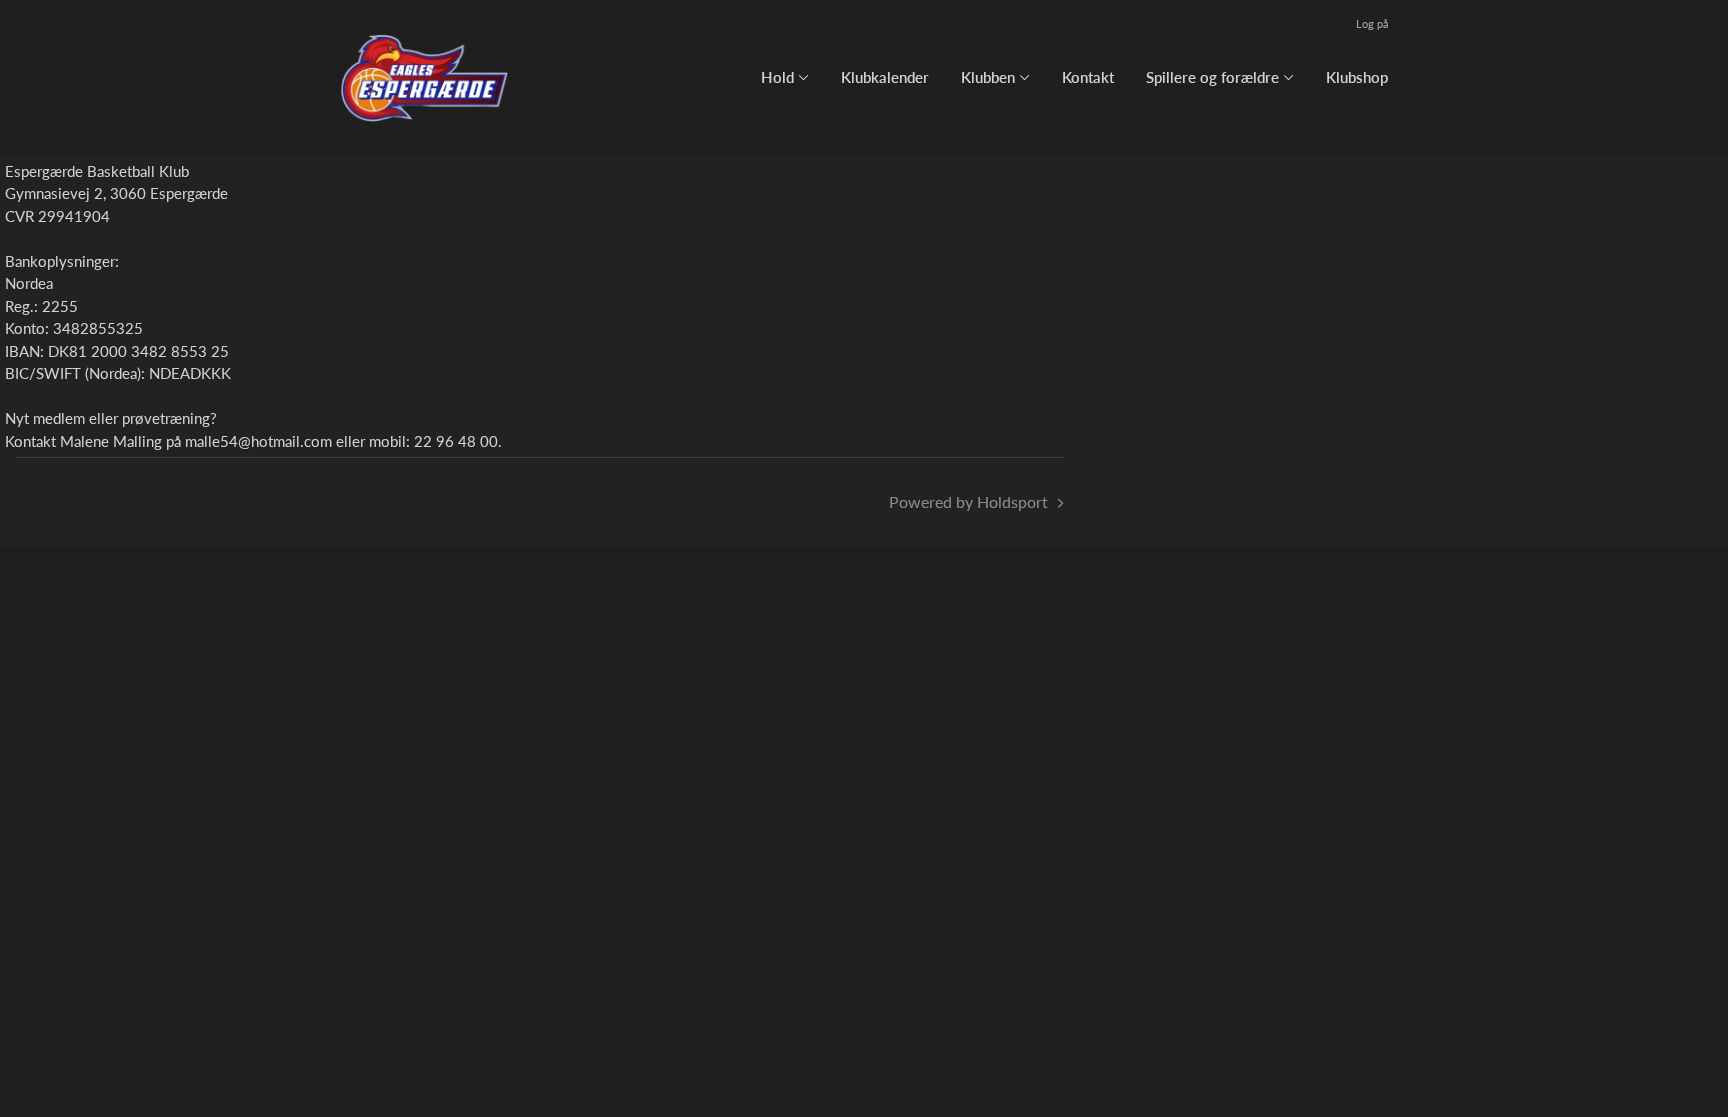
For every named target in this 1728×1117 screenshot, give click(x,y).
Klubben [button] (988, 77)
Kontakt (1088, 77)
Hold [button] (777, 77)
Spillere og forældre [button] (1212, 77)
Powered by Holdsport (968, 501)
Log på (1372, 23)
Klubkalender (885, 77)
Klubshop (1357, 77)
